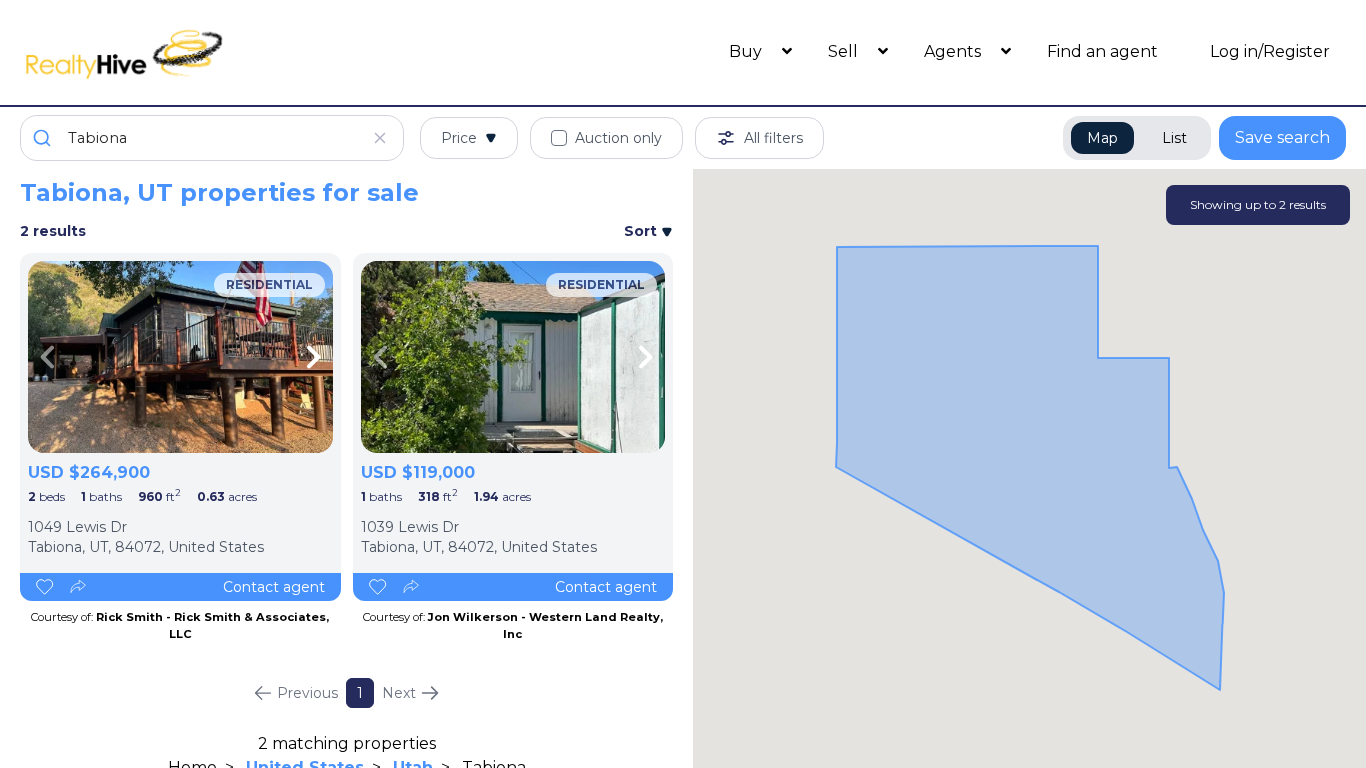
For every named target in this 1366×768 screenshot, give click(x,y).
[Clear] (380, 138)
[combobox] (212, 138)
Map (1102, 138)
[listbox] (180, 357)
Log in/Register (1270, 51)
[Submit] (44, 138)
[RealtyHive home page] (186, 52)
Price (459, 138)
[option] (180, 357)
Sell (845, 51)
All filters (773, 138)
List (1174, 138)
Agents (954, 51)
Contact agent (274, 587)
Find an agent (1102, 51)
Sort (642, 231)
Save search (1282, 137)
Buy (747, 51)
